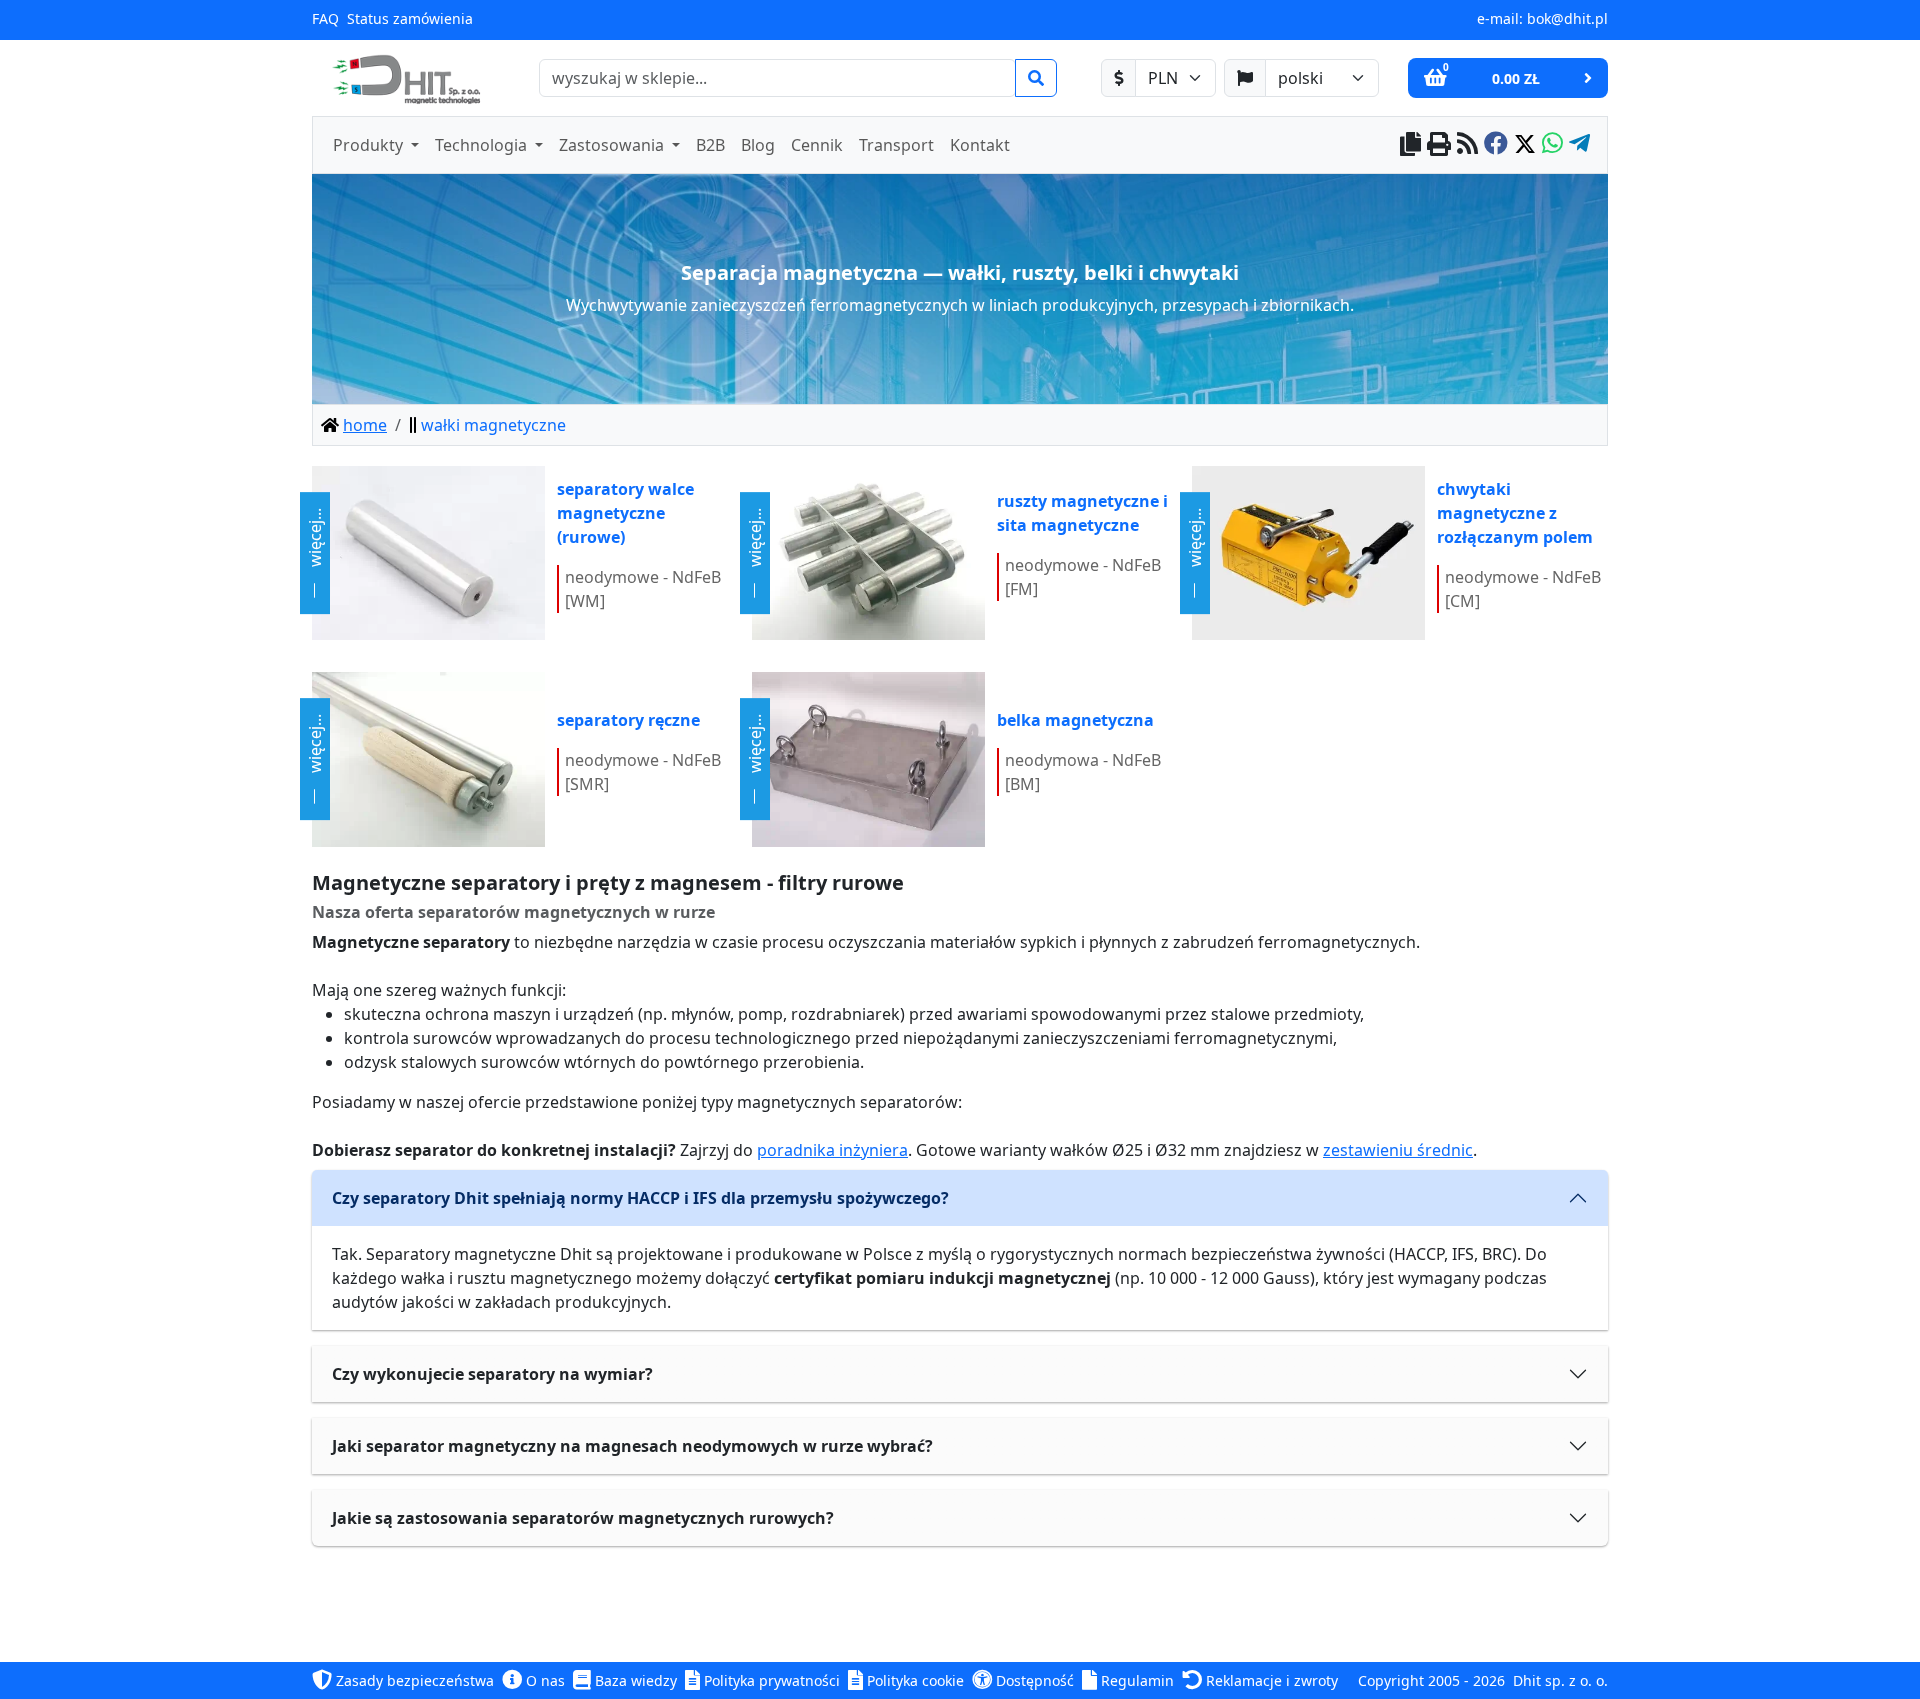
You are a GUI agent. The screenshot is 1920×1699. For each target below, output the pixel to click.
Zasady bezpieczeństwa (413, 1680)
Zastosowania (613, 145)
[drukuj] (1439, 145)
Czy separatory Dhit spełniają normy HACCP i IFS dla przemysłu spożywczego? (640, 1198)
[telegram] (1579, 145)
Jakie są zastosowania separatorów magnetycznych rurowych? (583, 1518)
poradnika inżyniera (832, 1150)
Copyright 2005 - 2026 (1431, 1680)
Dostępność (1033, 1680)
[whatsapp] (1552, 145)
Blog (758, 145)
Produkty (370, 145)
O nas (543, 1680)
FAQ (325, 18)
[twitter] (1525, 145)
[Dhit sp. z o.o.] (404, 78)
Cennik (817, 145)
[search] (1036, 78)
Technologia (483, 145)
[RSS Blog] (1467, 145)
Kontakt (980, 145)
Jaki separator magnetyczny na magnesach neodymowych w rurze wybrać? (632, 1446)
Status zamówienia (410, 18)
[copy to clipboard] (1410, 145)
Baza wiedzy (634, 1680)
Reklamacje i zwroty (1270, 1680)
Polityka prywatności (770, 1680)
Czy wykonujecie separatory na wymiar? (492, 1374)
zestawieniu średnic (1398, 1150)
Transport (896, 145)
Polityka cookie (913, 1680)
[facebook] (1496, 145)
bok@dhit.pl (1567, 18)
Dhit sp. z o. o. (1560, 1680)
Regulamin (1135, 1680)
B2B (710, 145)
